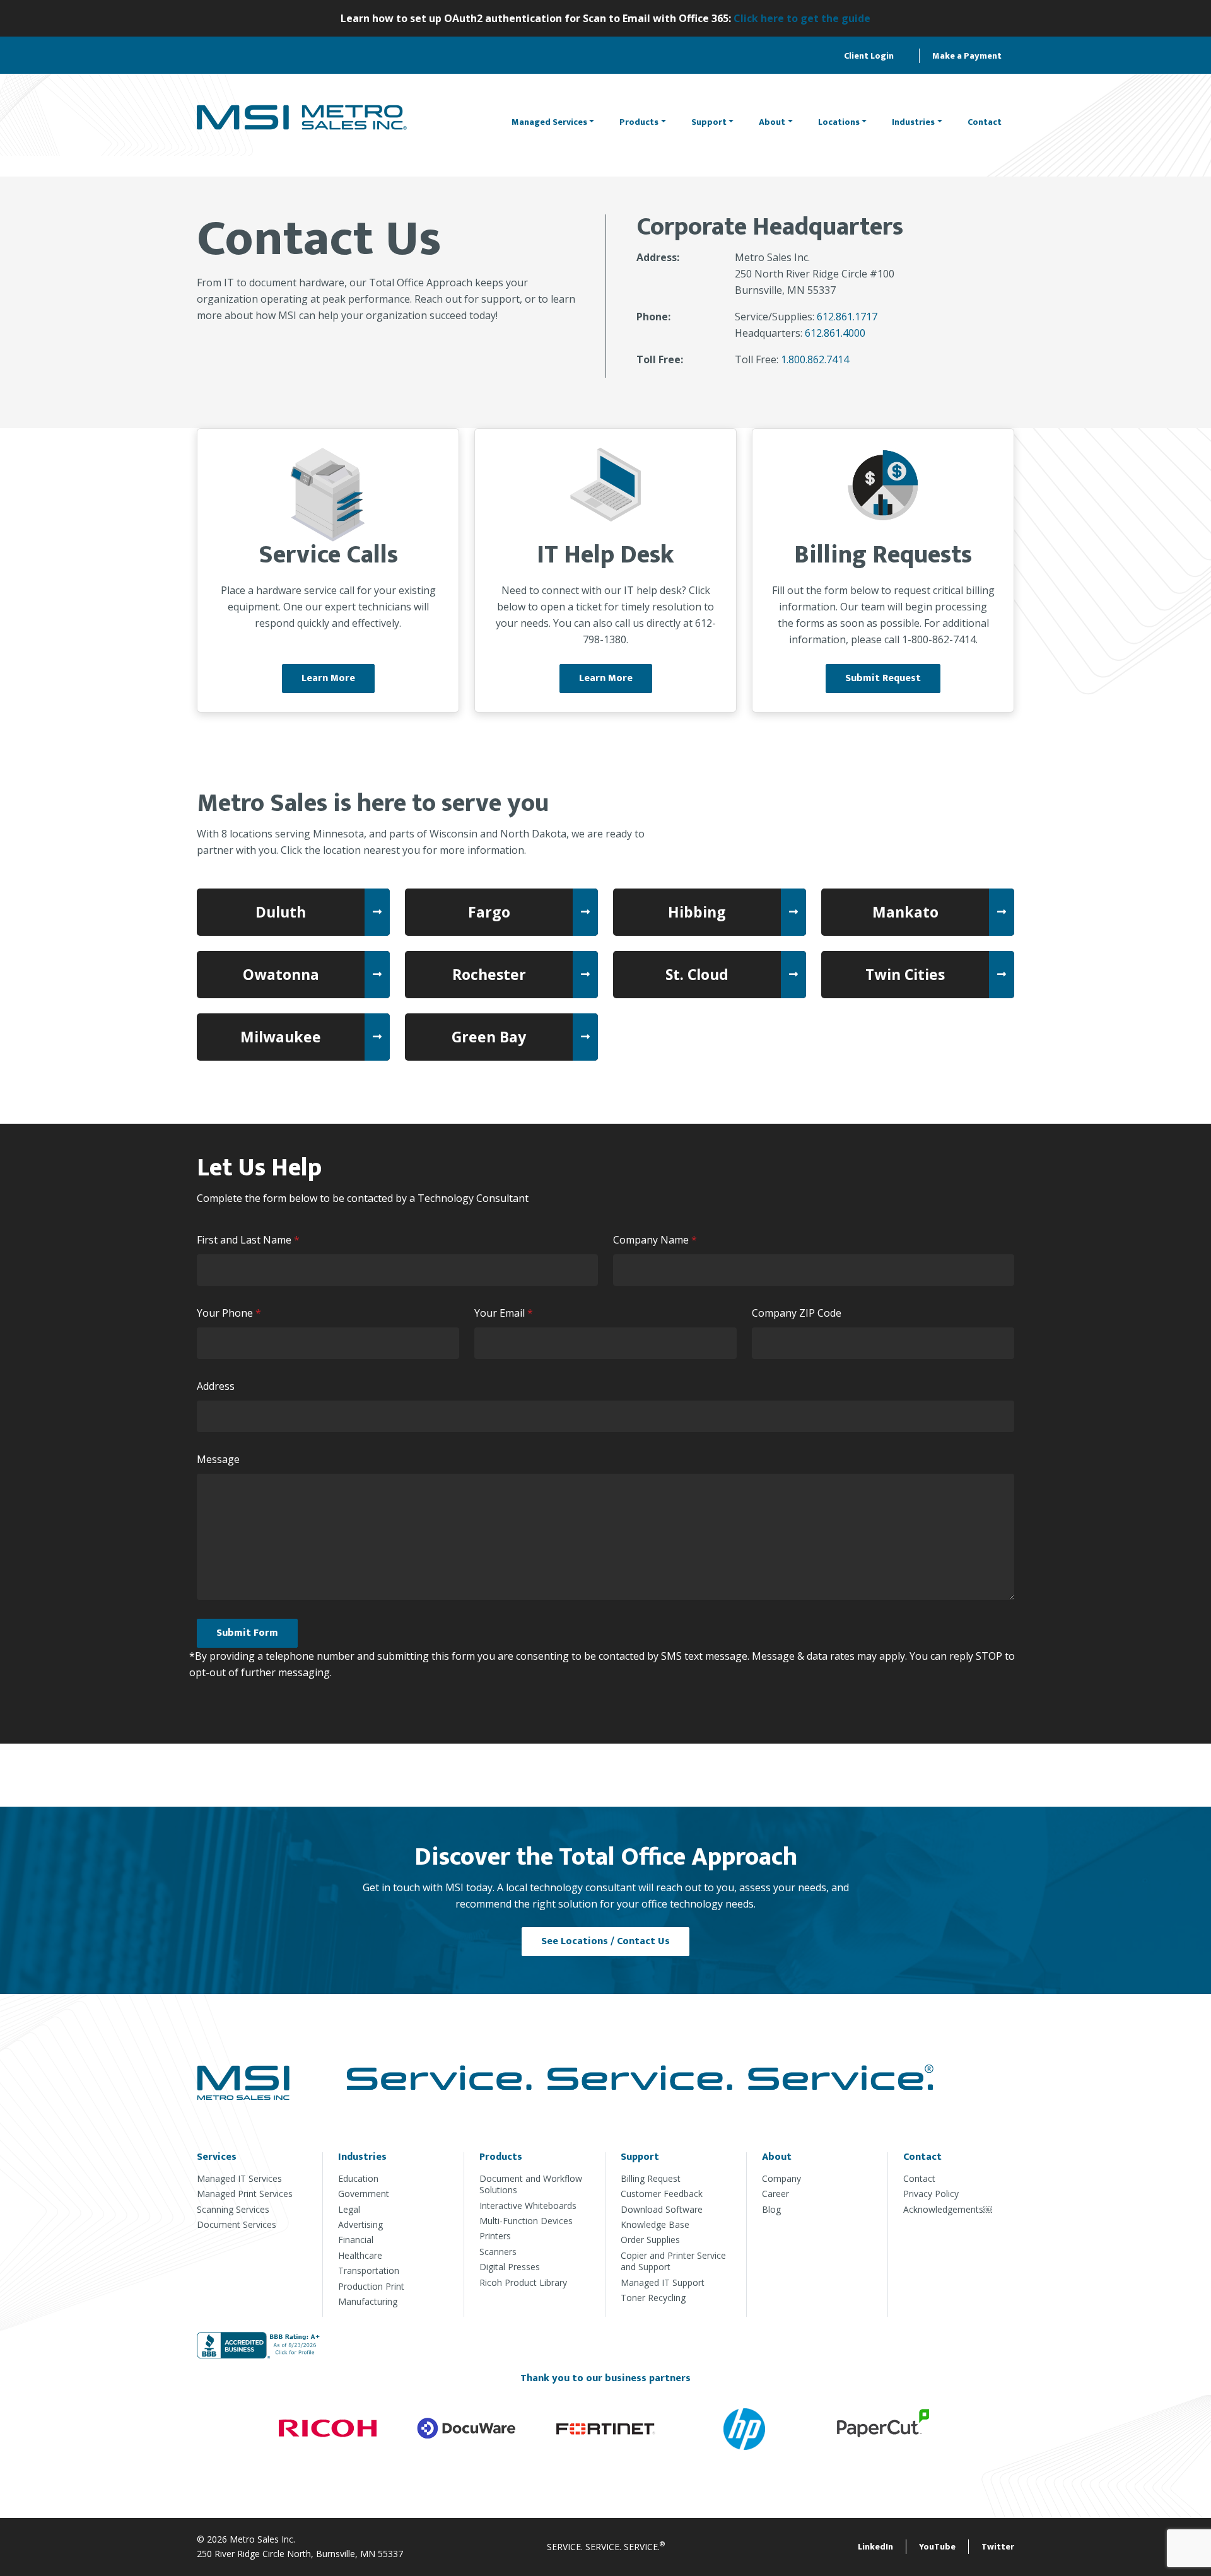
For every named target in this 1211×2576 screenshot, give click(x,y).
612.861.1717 (847, 317)
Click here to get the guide (802, 18)
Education (358, 2178)
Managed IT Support (663, 2282)
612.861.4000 (835, 333)
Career (775, 2194)
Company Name (658, 1240)
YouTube (937, 2547)
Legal (349, 2209)
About (772, 122)
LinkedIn (875, 2547)
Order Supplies (650, 2240)
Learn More (328, 678)
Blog (771, 2209)
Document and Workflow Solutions (531, 2184)
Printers (495, 2236)
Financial (356, 2240)
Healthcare (360, 2255)
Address (216, 1386)
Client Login (869, 56)
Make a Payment (967, 56)
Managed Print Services (245, 2194)
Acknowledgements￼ (948, 2209)
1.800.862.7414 (815, 359)
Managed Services (549, 122)
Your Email (506, 1313)
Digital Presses (510, 2267)
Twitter (998, 2547)
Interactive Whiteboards (528, 2206)
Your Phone (232, 1313)
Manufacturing (368, 2301)
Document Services (237, 2224)
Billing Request (651, 2178)
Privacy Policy (931, 2194)
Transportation (369, 2270)
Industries (913, 122)
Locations (839, 122)
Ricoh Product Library (523, 2282)
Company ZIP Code (797, 1313)
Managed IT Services (239, 2178)
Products (639, 122)
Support (709, 122)
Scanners (498, 2252)
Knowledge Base (655, 2224)
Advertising (360, 2224)
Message (218, 1459)
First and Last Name (251, 1240)
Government (364, 2194)
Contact (985, 122)
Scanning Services (233, 2209)
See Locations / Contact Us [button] (605, 1941)
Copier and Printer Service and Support (673, 2261)
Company (781, 2178)
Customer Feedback (662, 2194)
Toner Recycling (653, 2298)
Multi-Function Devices (526, 2221)
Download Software (662, 2209)
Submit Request (883, 678)
